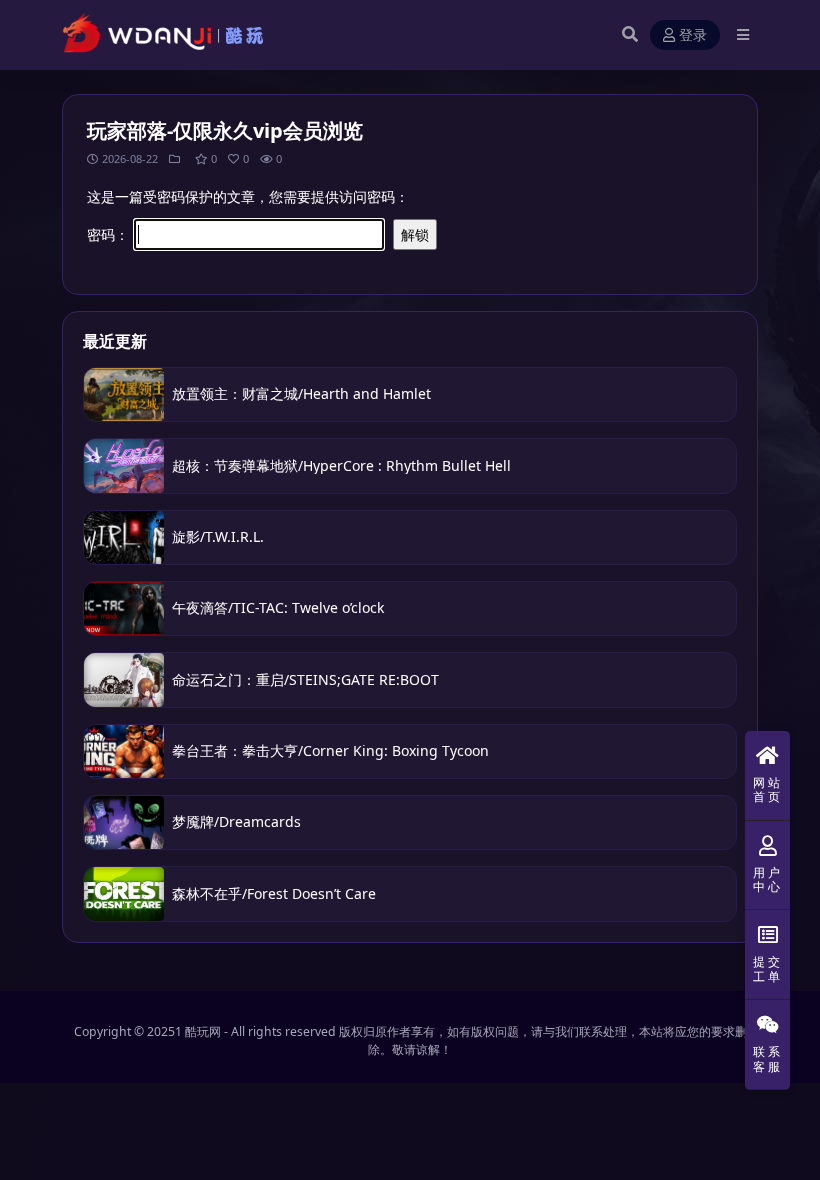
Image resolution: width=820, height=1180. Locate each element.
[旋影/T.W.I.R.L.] (124, 537)
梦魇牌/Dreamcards (236, 821)
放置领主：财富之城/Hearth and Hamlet (301, 393)
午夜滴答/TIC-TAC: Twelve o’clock (278, 607)
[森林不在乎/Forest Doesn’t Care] (124, 893)
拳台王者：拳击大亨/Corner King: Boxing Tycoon (330, 750)
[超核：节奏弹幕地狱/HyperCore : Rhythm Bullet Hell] (124, 465)
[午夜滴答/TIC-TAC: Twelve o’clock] (124, 608)
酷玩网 (203, 1031)
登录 (693, 35)
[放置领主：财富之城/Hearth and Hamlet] (124, 394)
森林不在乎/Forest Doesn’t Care (274, 893)
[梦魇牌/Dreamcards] (124, 822)
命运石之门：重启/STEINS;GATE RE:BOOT (305, 679)
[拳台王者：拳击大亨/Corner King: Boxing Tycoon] (124, 751)
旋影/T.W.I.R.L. (220, 536)
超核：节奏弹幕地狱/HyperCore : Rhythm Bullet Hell (341, 465)
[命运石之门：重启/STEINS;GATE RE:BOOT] (124, 679)
